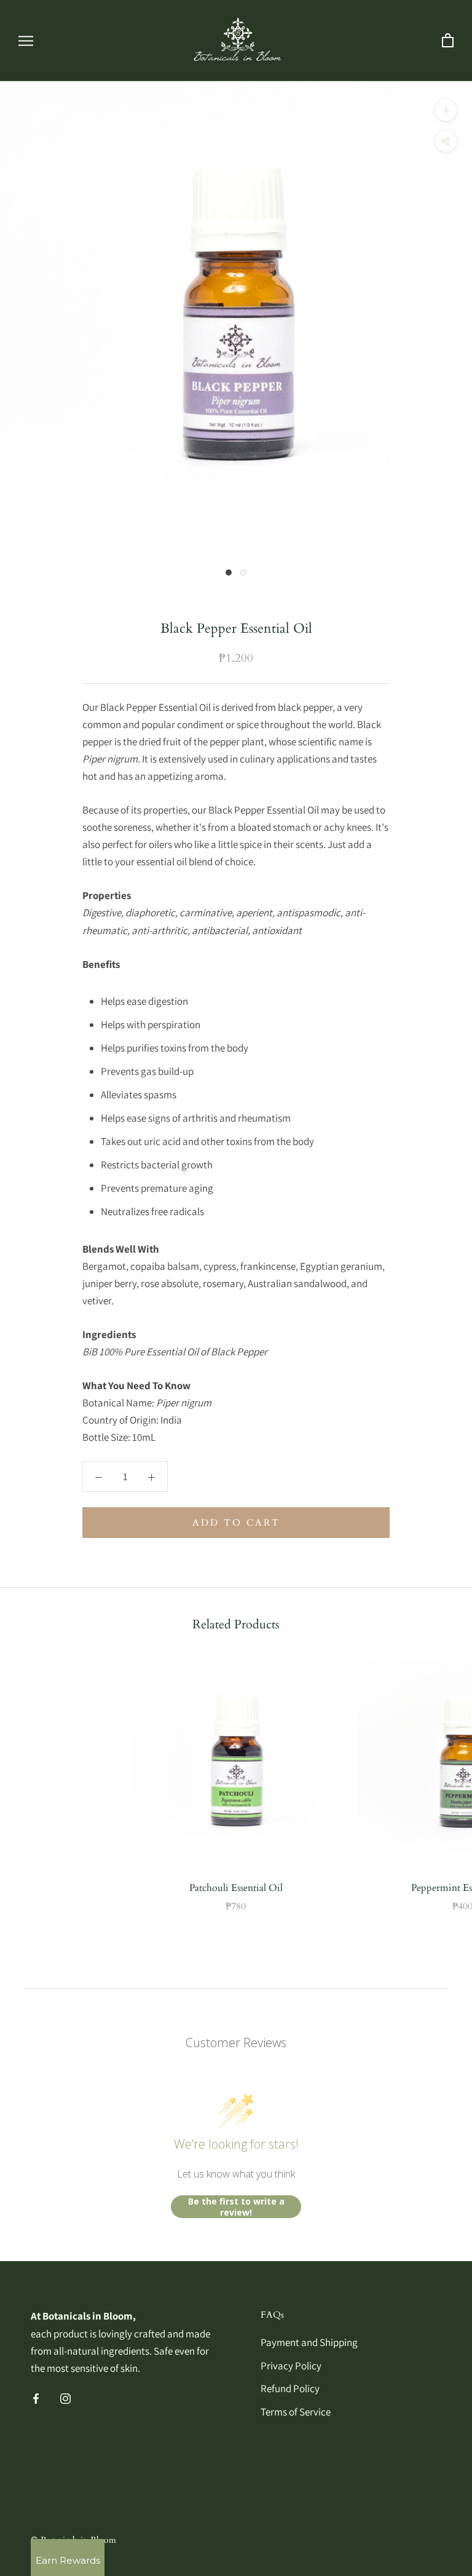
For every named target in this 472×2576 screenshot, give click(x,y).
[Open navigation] (26, 41)
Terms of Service (296, 2412)
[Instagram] (65, 2398)
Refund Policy (290, 2388)
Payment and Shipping (309, 2342)
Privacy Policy (291, 2366)
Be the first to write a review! (236, 2207)
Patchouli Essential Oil (236, 1888)
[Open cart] (448, 41)
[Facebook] (36, 2398)
